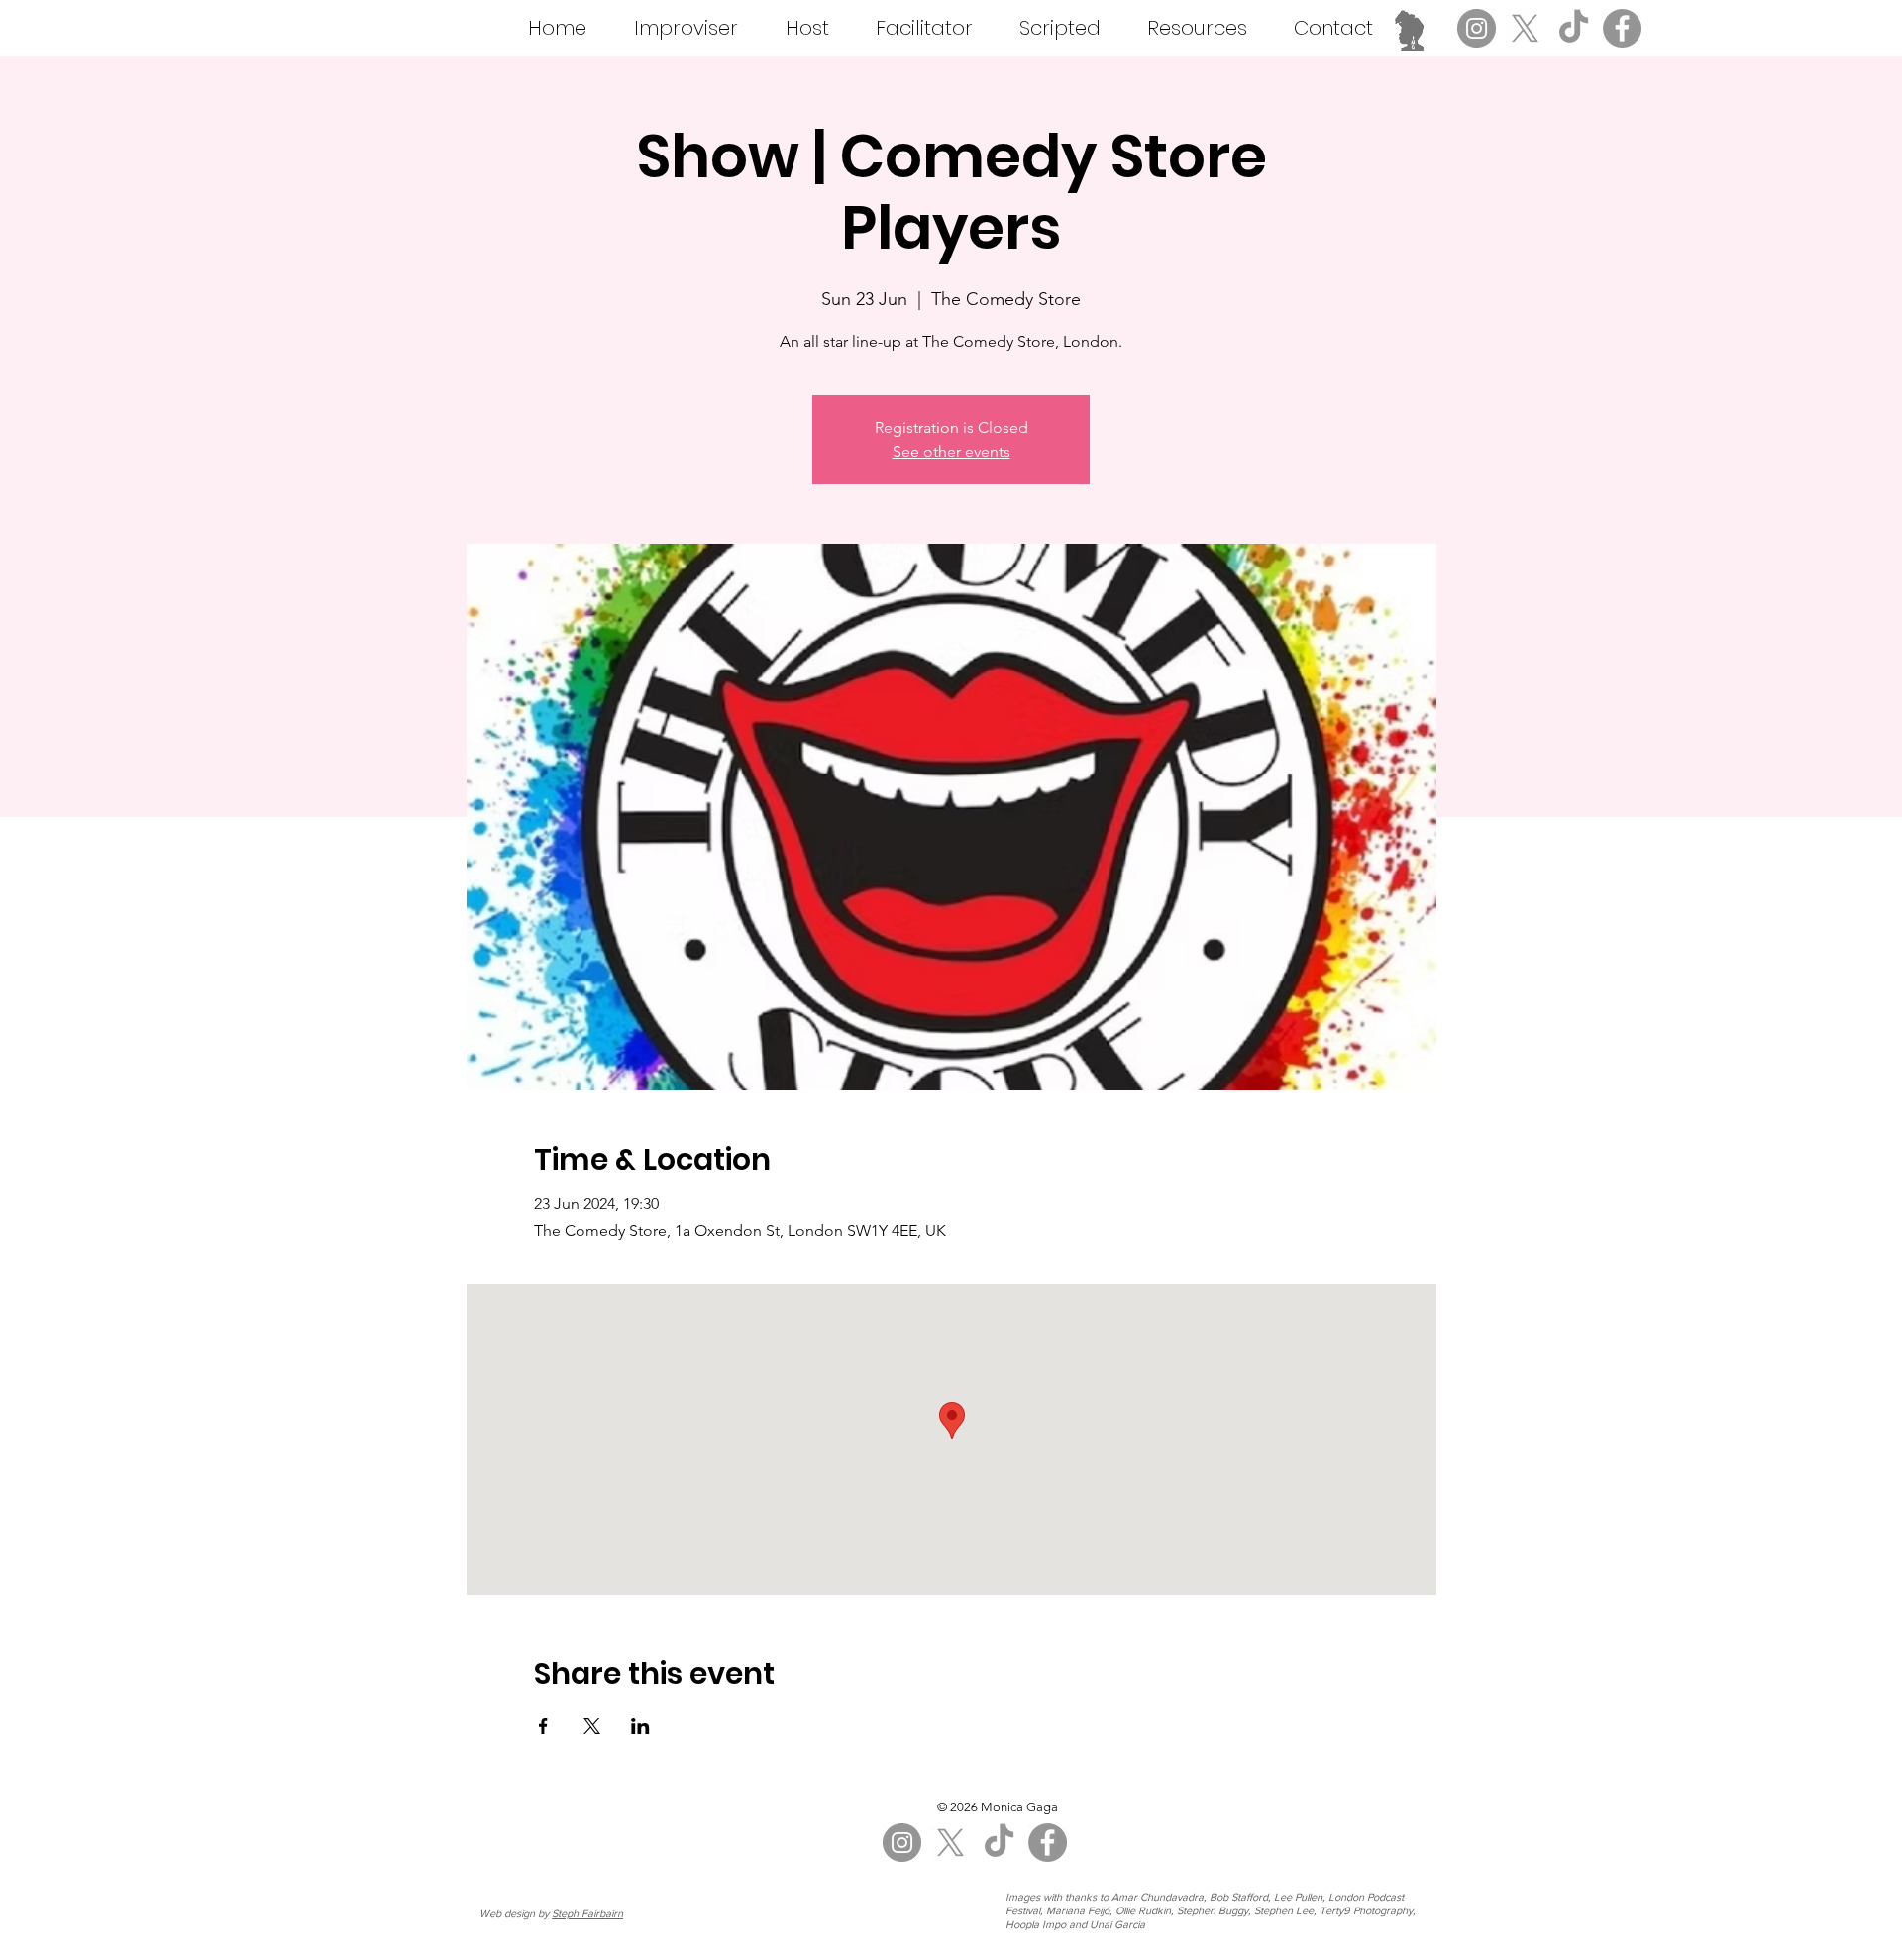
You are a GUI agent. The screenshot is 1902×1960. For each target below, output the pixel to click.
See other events (951, 451)
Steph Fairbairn (587, 1913)
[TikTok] (1574, 28)
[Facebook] (1622, 28)
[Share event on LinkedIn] (640, 1726)
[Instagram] (1477, 28)
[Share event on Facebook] (543, 1726)
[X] (1525, 28)
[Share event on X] (592, 1726)
